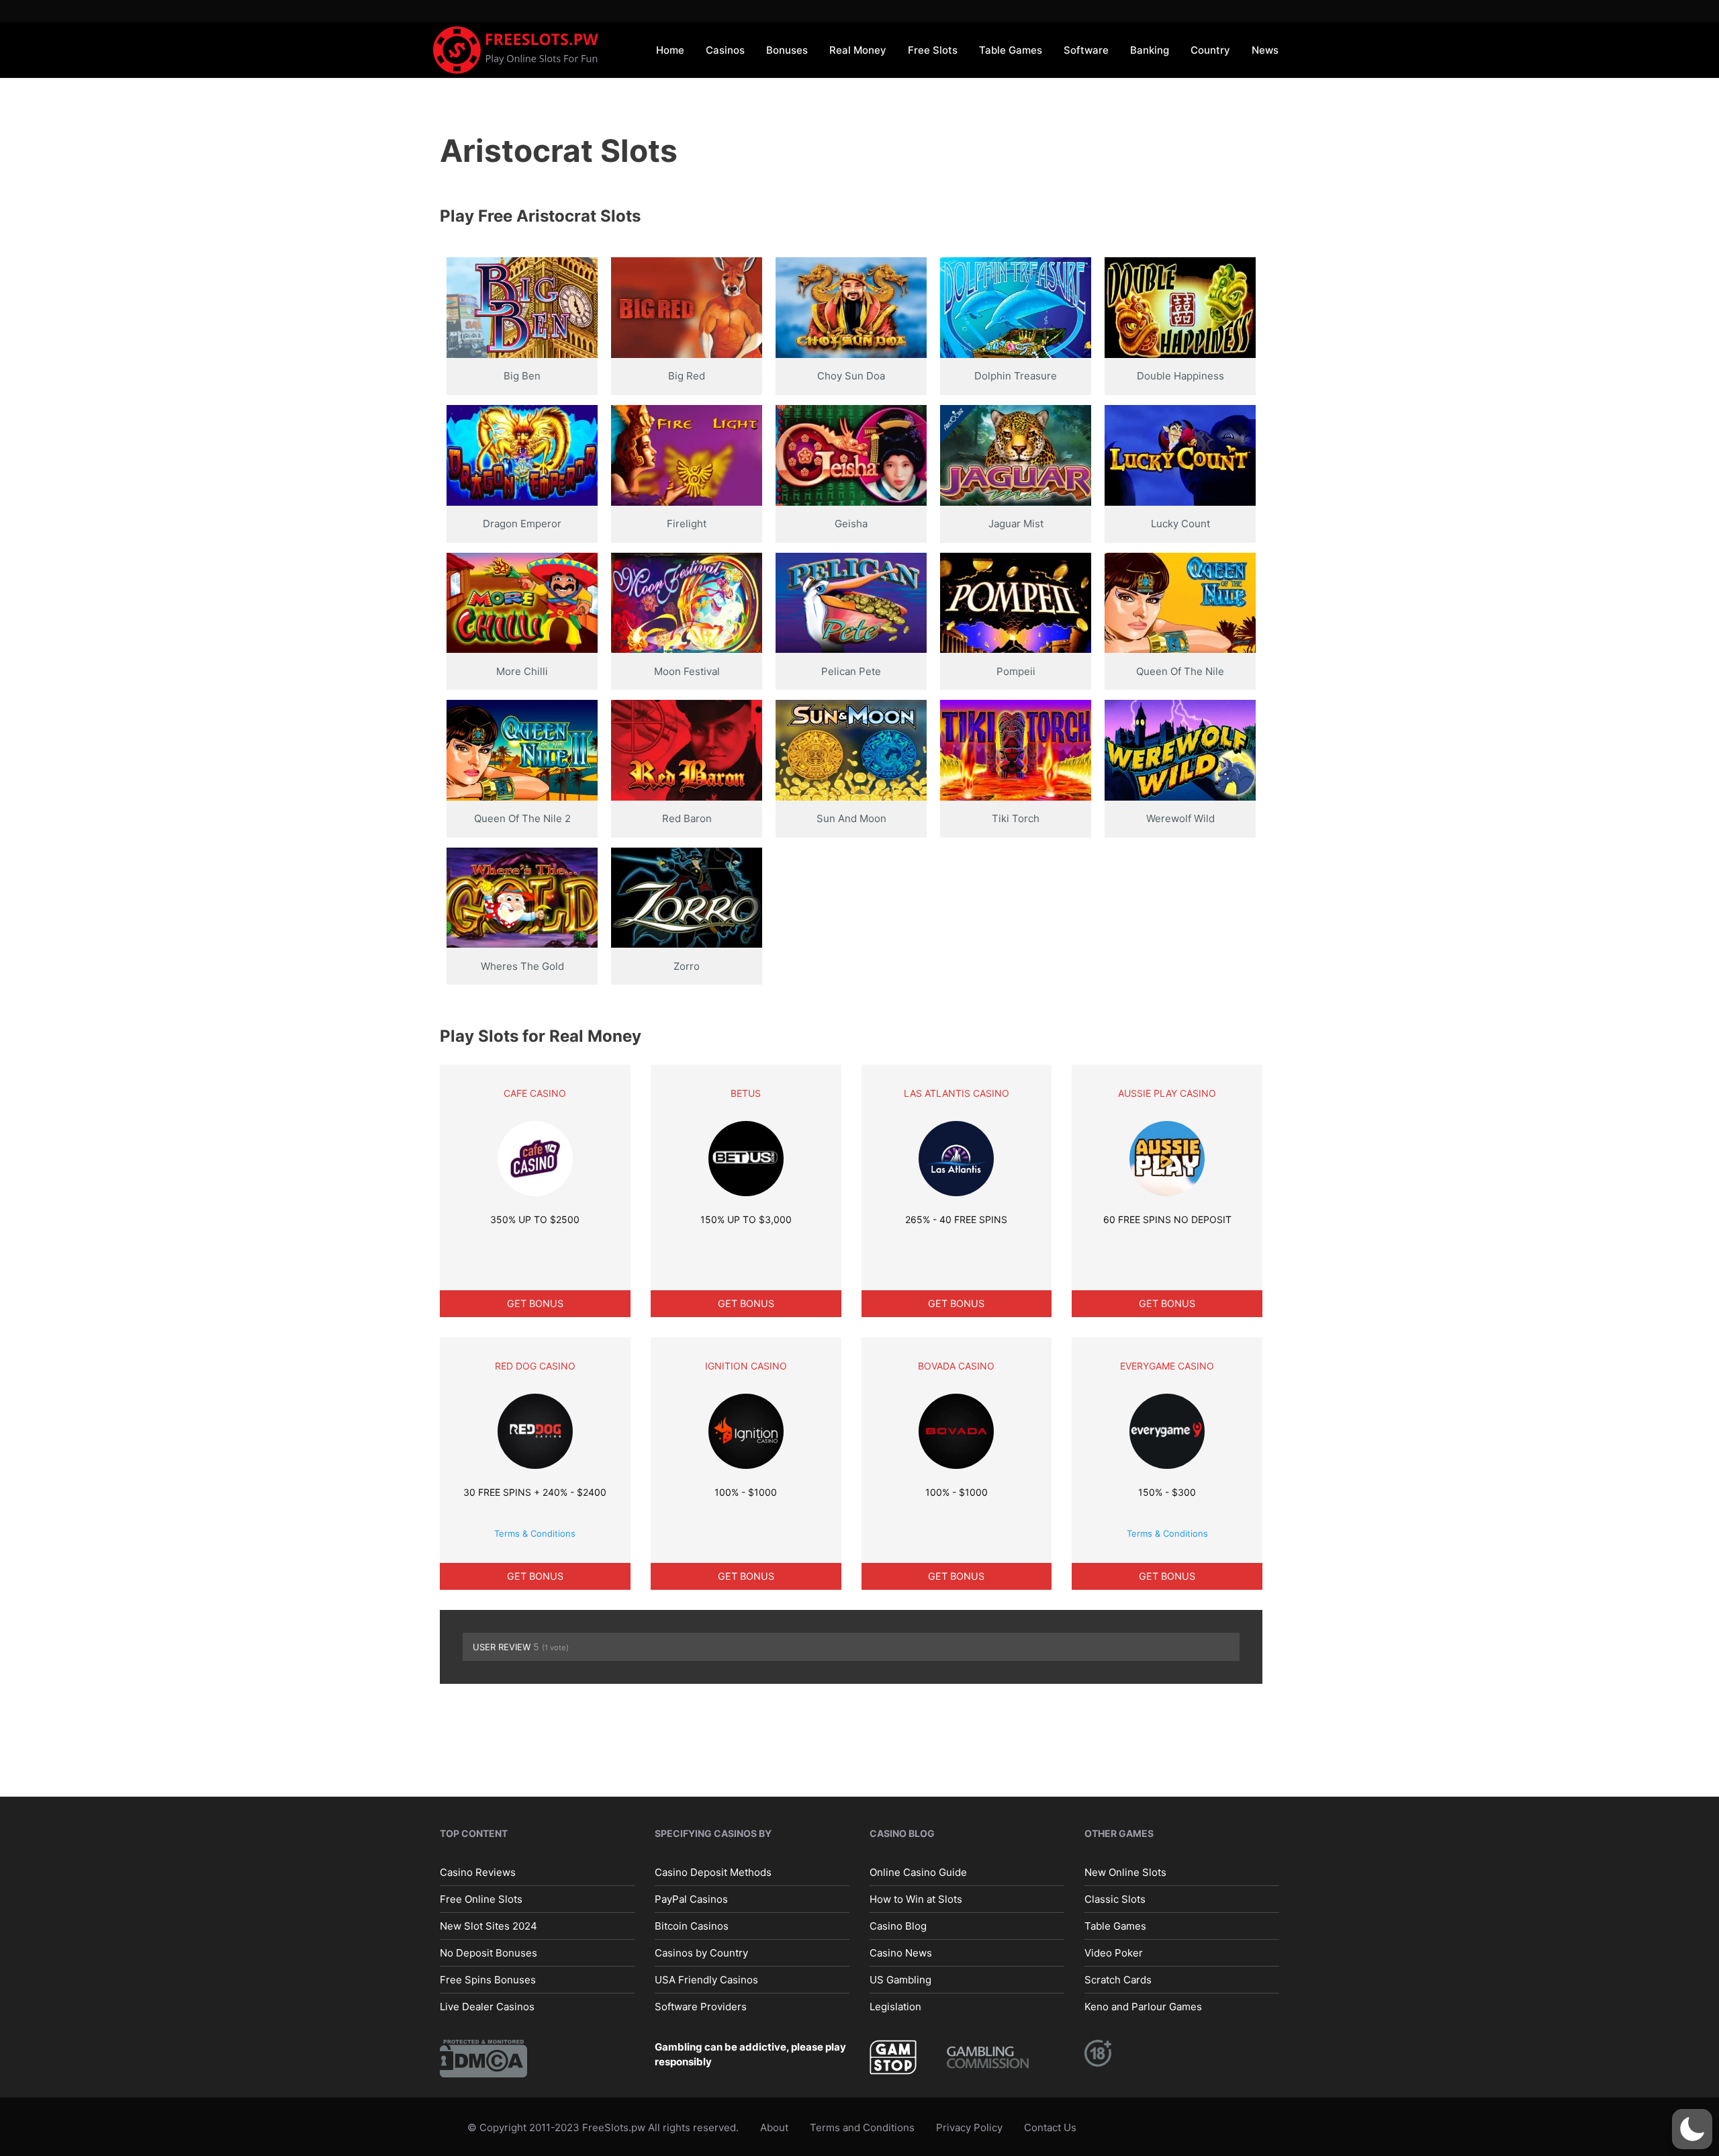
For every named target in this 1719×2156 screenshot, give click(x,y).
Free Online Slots (481, 1899)
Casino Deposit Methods (713, 1872)
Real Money (858, 50)
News (1265, 50)
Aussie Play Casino (1167, 1093)
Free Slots (933, 50)
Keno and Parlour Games (1143, 2007)
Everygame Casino (1167, 1366)
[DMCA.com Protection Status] (483, 2058)
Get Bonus (535, 1303)
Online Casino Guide (918, 1872)
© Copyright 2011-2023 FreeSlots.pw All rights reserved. (603, 2127)
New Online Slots (1125, 1872)
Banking (1150, 50)
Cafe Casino (535, 1093)
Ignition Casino (746, 1366)
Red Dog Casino (535, 1366)
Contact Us (1050, 2127)
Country (1210, 50)
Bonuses (787, 50)
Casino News (901, 1953)
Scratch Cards (1118, 1980)
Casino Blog (898, 1926)
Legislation (895, 2007)
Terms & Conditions (535, 1533)
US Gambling (900, 1980)
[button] (1692, 2129)
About (774, 2127)
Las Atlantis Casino (957, 1093)
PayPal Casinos (691, 1899)
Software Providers (701, 2007)
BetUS (746, 1093)
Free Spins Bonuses (488, 1980)
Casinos (725, 50)
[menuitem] (670, 49)
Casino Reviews (478, 1872)
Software (1086, 50)
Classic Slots (1115, 1899)
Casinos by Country (701, 1953)
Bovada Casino (956, 1366)
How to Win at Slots (916, 1899)
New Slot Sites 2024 (489, 1926)
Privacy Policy (969, 2127)
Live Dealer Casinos (487, 2007)
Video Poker (1114, 1953)
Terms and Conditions (862, 2127)
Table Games (1011, 50)
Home (670, 50)
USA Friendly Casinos (706, 1980)
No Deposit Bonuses (489, 1953)
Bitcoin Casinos (692, 1926)
